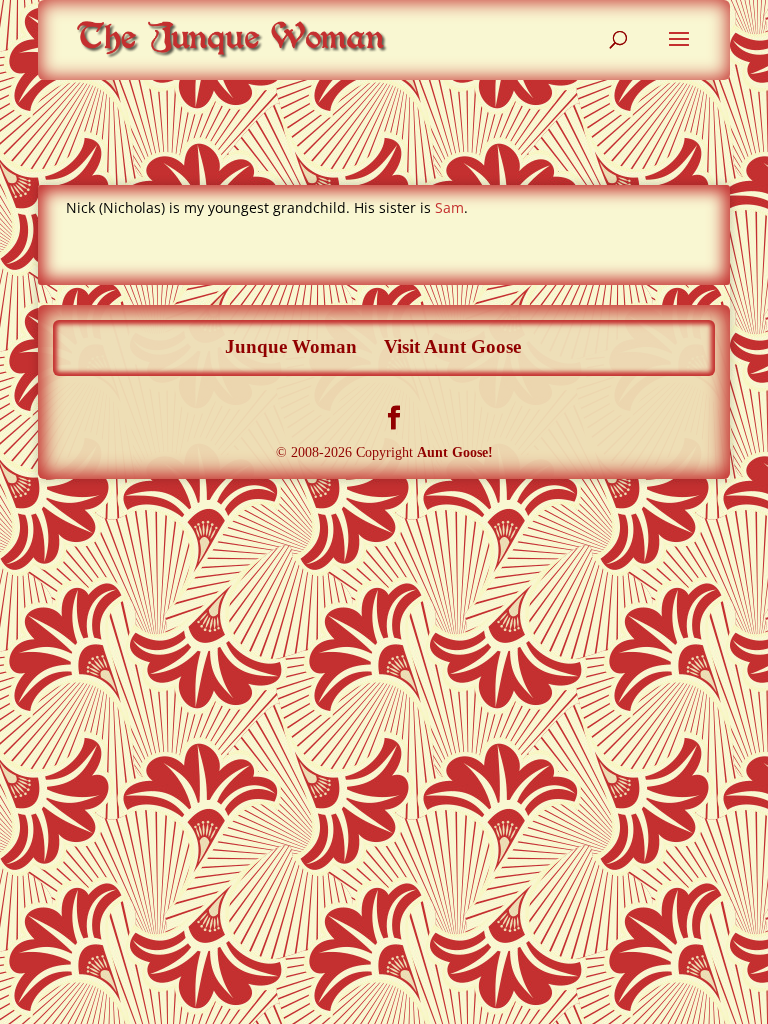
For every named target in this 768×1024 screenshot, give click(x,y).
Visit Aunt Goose (452, 346)
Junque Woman (291, 346)
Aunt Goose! (455, 452)
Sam (449, 207)
